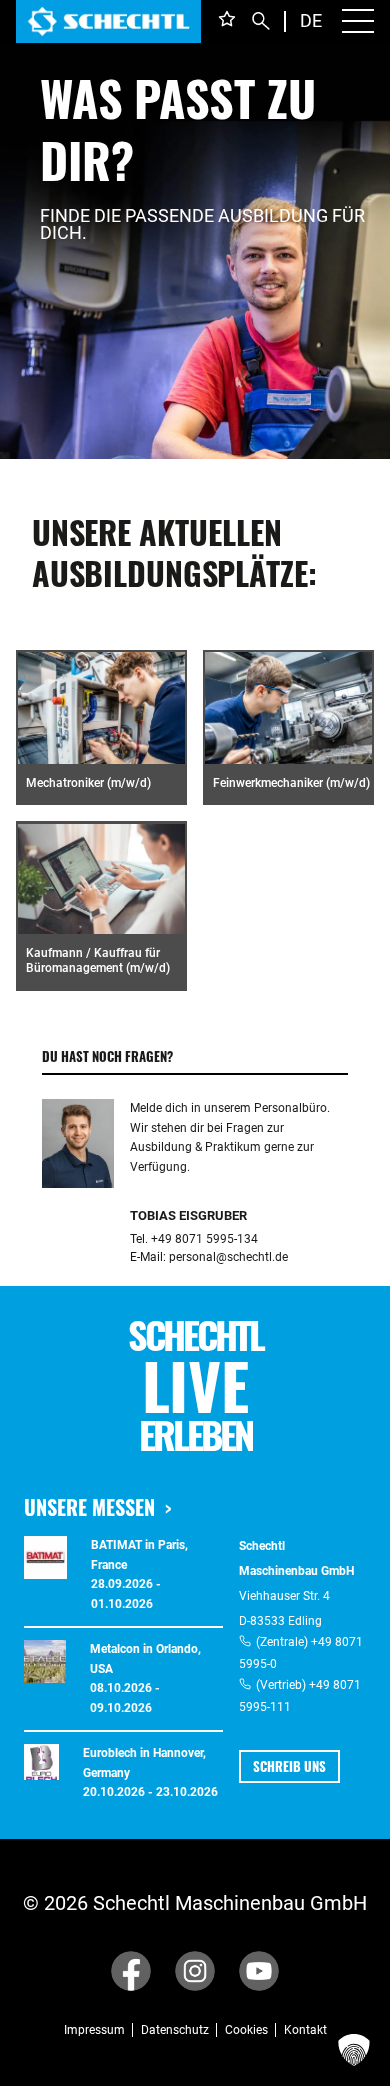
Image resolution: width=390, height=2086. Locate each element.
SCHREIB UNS (289, 1766)
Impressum (94, 2030)
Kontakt (305, 2030)
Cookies (246, 2030)
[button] (354, 2050)
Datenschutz (175, 2030)
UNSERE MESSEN (89, 1507)
